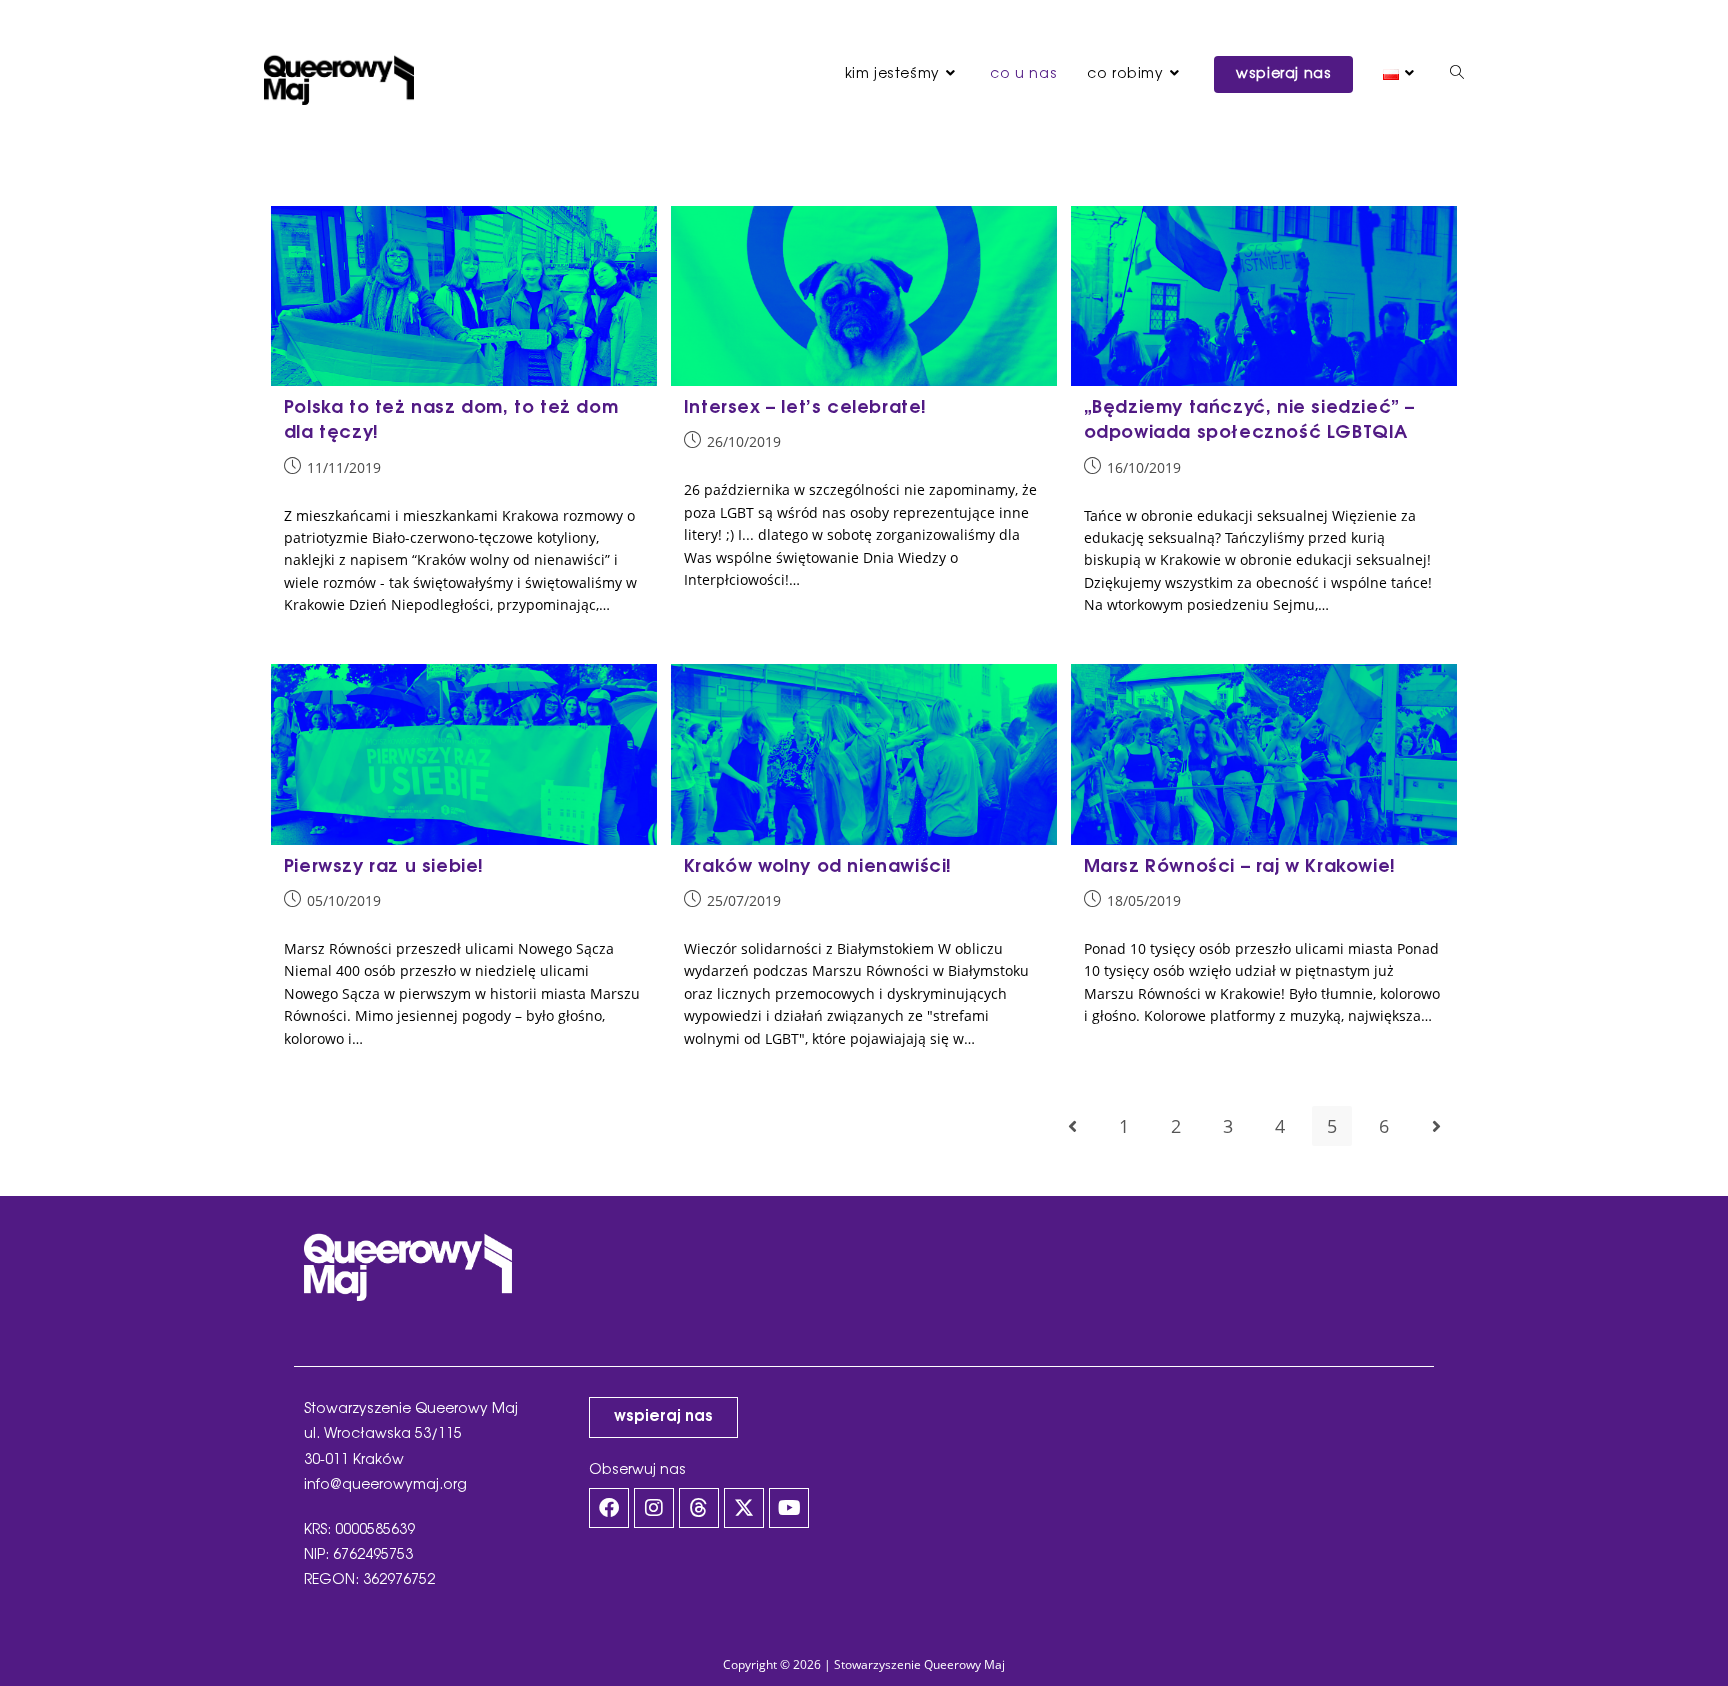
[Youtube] (789, 1508)
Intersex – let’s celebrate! (805, 408)
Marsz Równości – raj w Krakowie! (1240, 867)
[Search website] (1457, 75)
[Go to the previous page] (1072, 1126)
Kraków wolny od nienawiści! (818, 867)
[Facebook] (609, 1508)
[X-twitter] (744, 1508)
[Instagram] (654, 1508)
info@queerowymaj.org (385, 1485)
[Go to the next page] (1436, 1126)
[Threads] (699, 1508)
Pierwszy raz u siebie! (384, 867)
